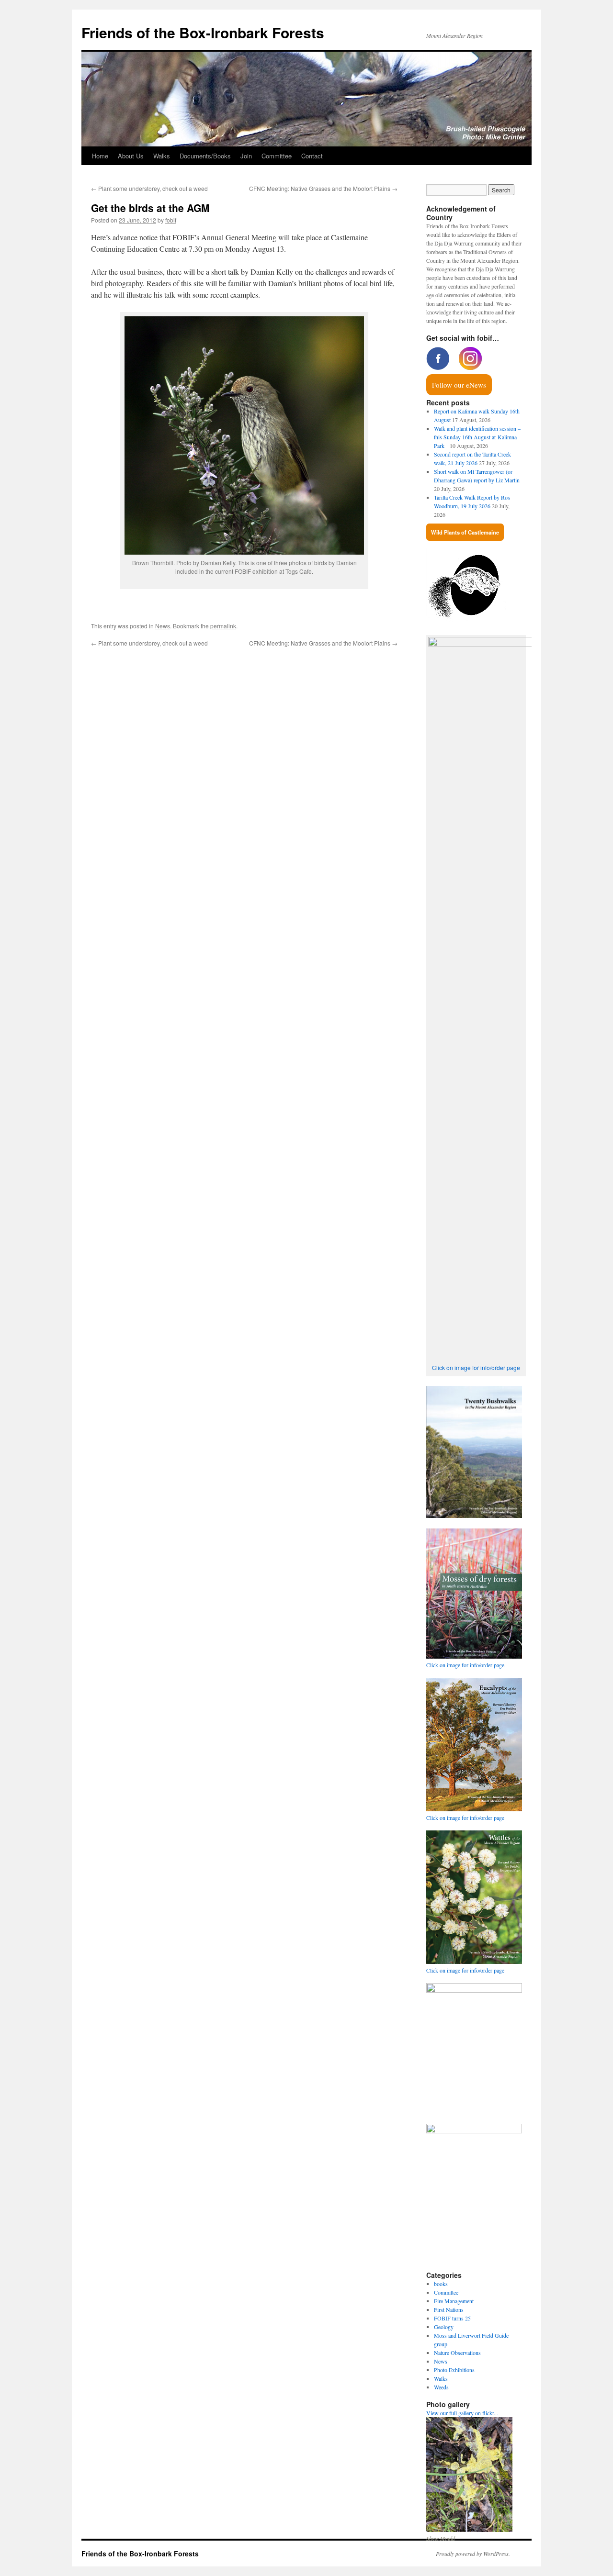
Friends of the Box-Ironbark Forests (203, 32)
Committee (277, 156)
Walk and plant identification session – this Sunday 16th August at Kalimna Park (477, 437)
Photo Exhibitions (454, 2370)
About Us (131, 156)
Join (246, 156)
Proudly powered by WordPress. (473, 2554)
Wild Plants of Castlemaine (465, 532)
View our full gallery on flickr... (462, 2413)
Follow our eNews (459, 385)
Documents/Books (205, 156)
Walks (162, 156)
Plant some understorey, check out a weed (149, 188)
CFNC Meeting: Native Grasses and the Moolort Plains (323, 188)
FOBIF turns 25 (452, 2318)
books (441, 2284)
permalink (223, 626)
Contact (312, 156)
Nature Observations (457, 2353)
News (163, 626)
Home (100, 156)
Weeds (441, 2387)
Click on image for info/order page (476, 1367)
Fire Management (454, 2301)
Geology (444, 2327)
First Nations (449, 2309)
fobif (171, 220)
